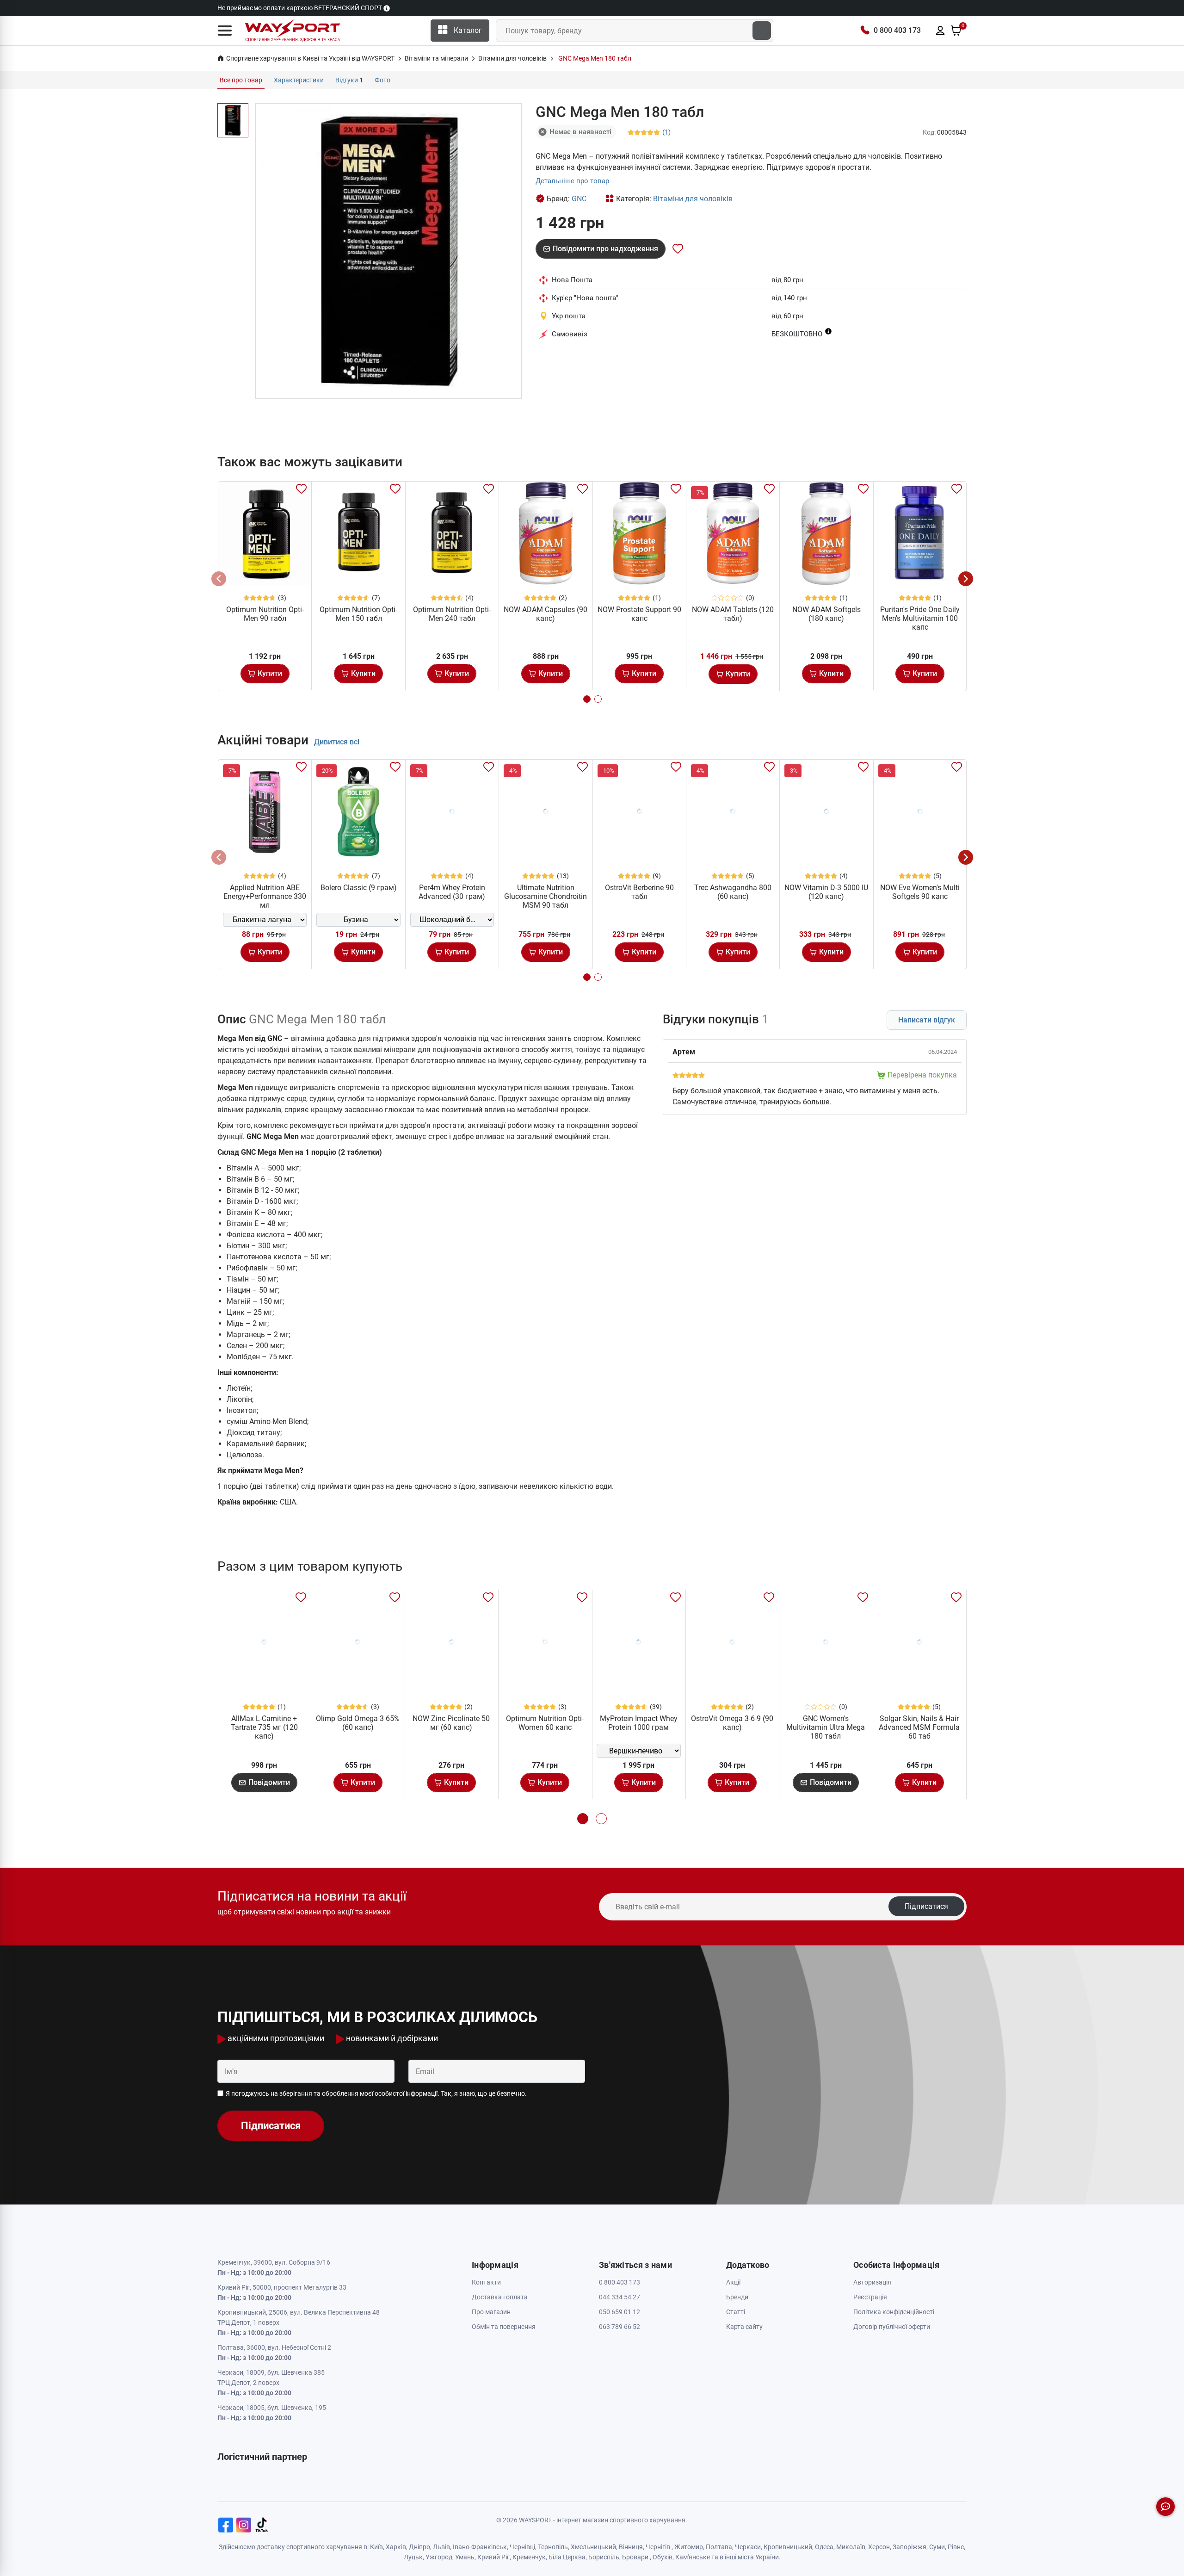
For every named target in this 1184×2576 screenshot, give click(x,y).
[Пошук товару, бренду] (762, 31)
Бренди (737, 2297)
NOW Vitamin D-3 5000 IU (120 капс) (826, 892)
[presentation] (219, 579)
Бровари (635, 2557)
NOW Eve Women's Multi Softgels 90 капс (920, 892)
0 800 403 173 (897, 30)
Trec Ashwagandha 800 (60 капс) (733, 892)
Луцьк (413, 2557)
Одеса (824, 2547)
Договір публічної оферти (892, 2327)
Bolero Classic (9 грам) (359, 888)
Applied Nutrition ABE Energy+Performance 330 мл (265, 896)
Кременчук (529, 2557)
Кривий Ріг (493, 2557)
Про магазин (491, 2312)
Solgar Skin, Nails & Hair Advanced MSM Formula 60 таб (919, 1727)
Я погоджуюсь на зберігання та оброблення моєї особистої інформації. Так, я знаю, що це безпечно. (376, 2093)
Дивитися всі (337, 742)
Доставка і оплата (500, 2297)
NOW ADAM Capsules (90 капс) (546, 614)
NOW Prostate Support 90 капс (639, 614)
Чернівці (522, 2547)
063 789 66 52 (620, 2327)
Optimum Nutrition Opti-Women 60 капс (545, 1723)
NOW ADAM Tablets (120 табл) (733, 614)
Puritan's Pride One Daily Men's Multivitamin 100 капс (920, 618)
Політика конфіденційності (894, 2312)
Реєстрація (870, 2297)
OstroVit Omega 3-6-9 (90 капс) (732, 1723)
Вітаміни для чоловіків (693, 199)
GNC (579, 199)
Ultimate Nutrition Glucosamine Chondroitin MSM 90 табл (546, 896)
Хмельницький (593, 2547)
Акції (733, 2282)
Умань (465, 2557)
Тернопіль (553, 2547)
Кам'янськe (693, 2557)
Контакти (486, 2282)
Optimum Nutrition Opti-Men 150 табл (358, 614)
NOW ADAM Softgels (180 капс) (826, 614)
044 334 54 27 (620, 2297)
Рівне (956, 2547)
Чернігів (658, 2547)
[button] (225, 31)
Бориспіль (604, 2557)
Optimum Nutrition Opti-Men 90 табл (265, 614)
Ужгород (439, 2557)
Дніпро (419, 2547)
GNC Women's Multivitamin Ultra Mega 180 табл (826, 1727)
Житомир (689, 2547)
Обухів (663, 2557)
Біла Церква (567, 2557)
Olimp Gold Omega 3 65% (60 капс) (358, 1723)
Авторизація (872, 2282)
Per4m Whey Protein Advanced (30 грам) (452, 892)
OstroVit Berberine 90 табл (639, 892)
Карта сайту (744, 2327)
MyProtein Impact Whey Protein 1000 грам (639, 1723)
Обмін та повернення (504, 2327)
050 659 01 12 (620, 2312)
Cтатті (736, 2312)
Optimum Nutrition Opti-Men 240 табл (452, 614)
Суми (937, 2547)
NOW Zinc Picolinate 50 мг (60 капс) (451, 1723)
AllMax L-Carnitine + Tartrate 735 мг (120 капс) (264, 1727)
